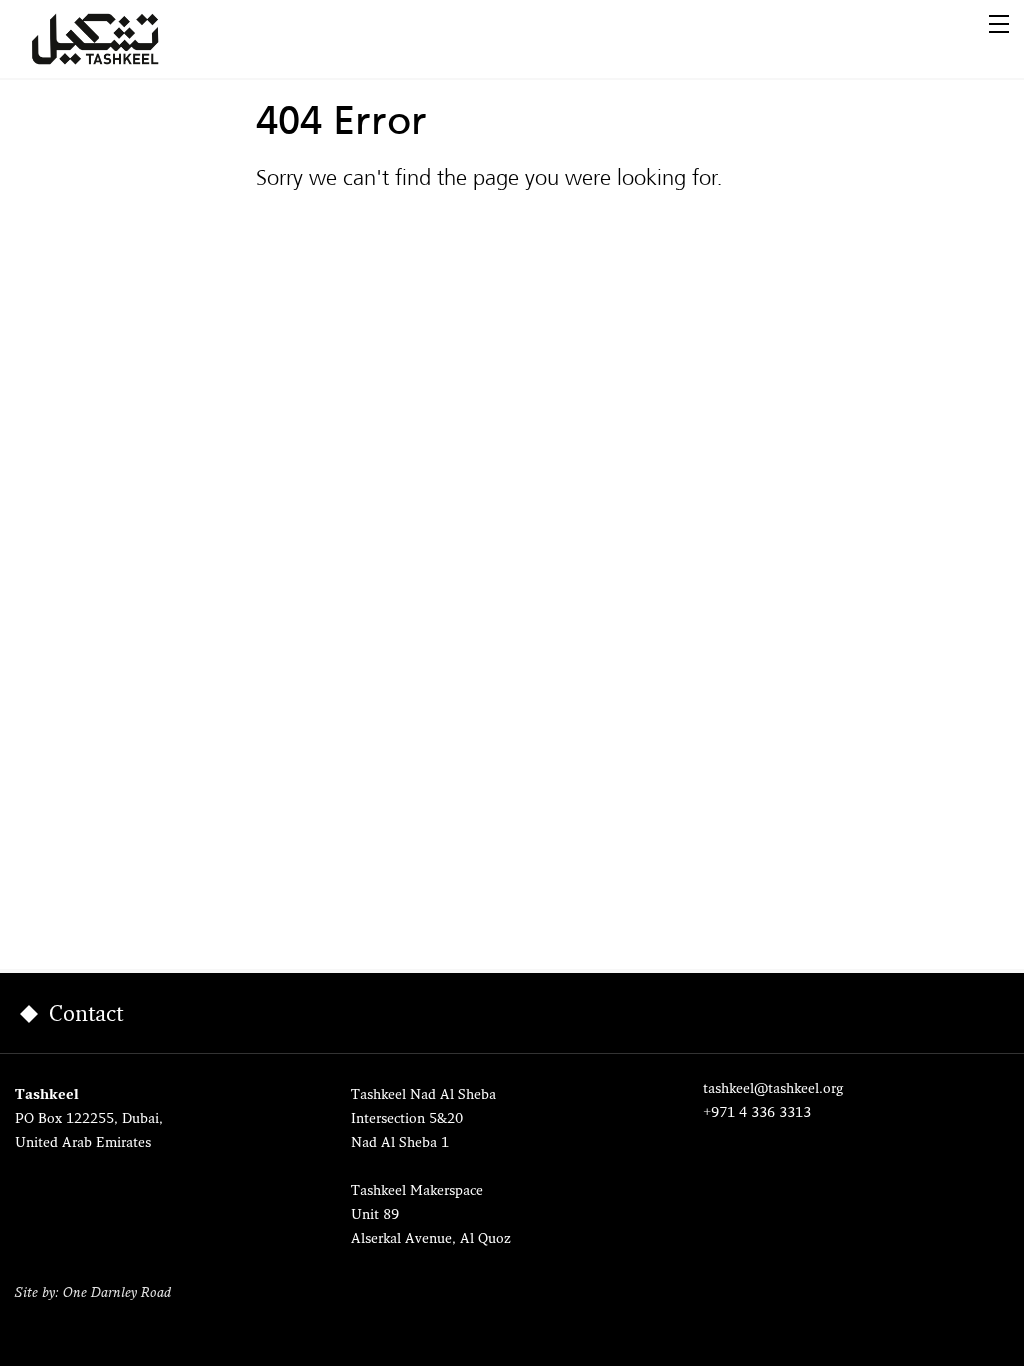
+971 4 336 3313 (757, 1113)
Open (999, 24)
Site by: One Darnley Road (93, 1293)
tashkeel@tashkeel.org (773, 1089)
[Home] (119, 39)
